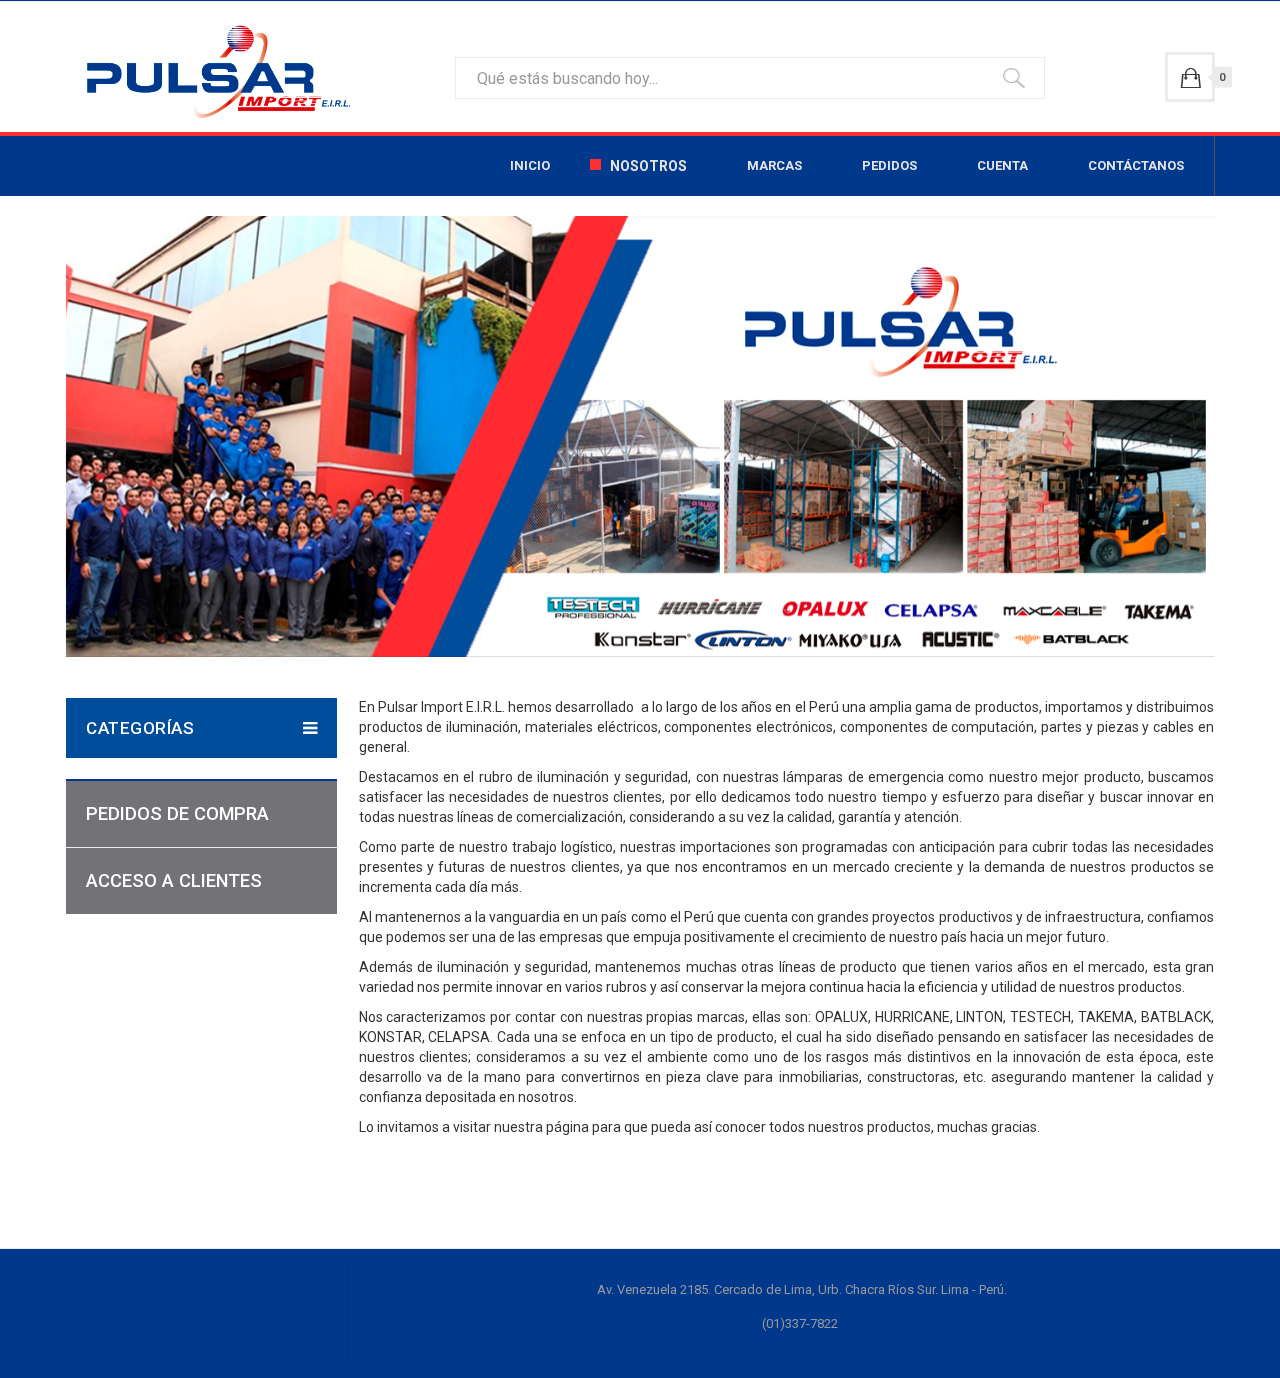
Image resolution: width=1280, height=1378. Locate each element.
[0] (1190, 77)
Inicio (530, 165)
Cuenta (1002, 165)
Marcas (774, 165)
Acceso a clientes (174, 880)
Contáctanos (1136, 165)
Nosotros (648, 166)
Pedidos (889, 165)
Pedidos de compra (177, 813)
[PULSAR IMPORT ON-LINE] (213, 72)
